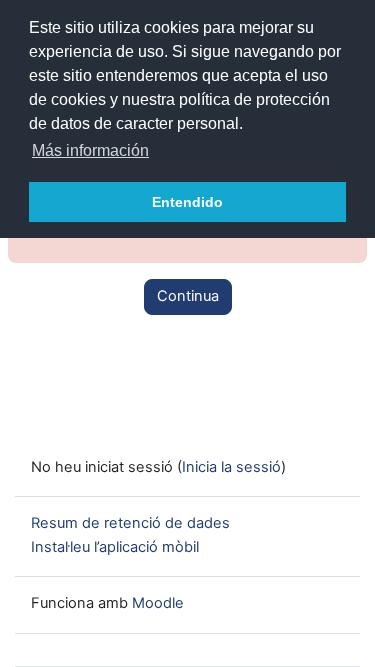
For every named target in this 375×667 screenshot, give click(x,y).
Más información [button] (90, 150)
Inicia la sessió (231, 467)
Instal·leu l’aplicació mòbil (115, 547)
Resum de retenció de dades (130, 523)
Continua (188, 296)
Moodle (158, 603)
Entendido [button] (187, 202)
